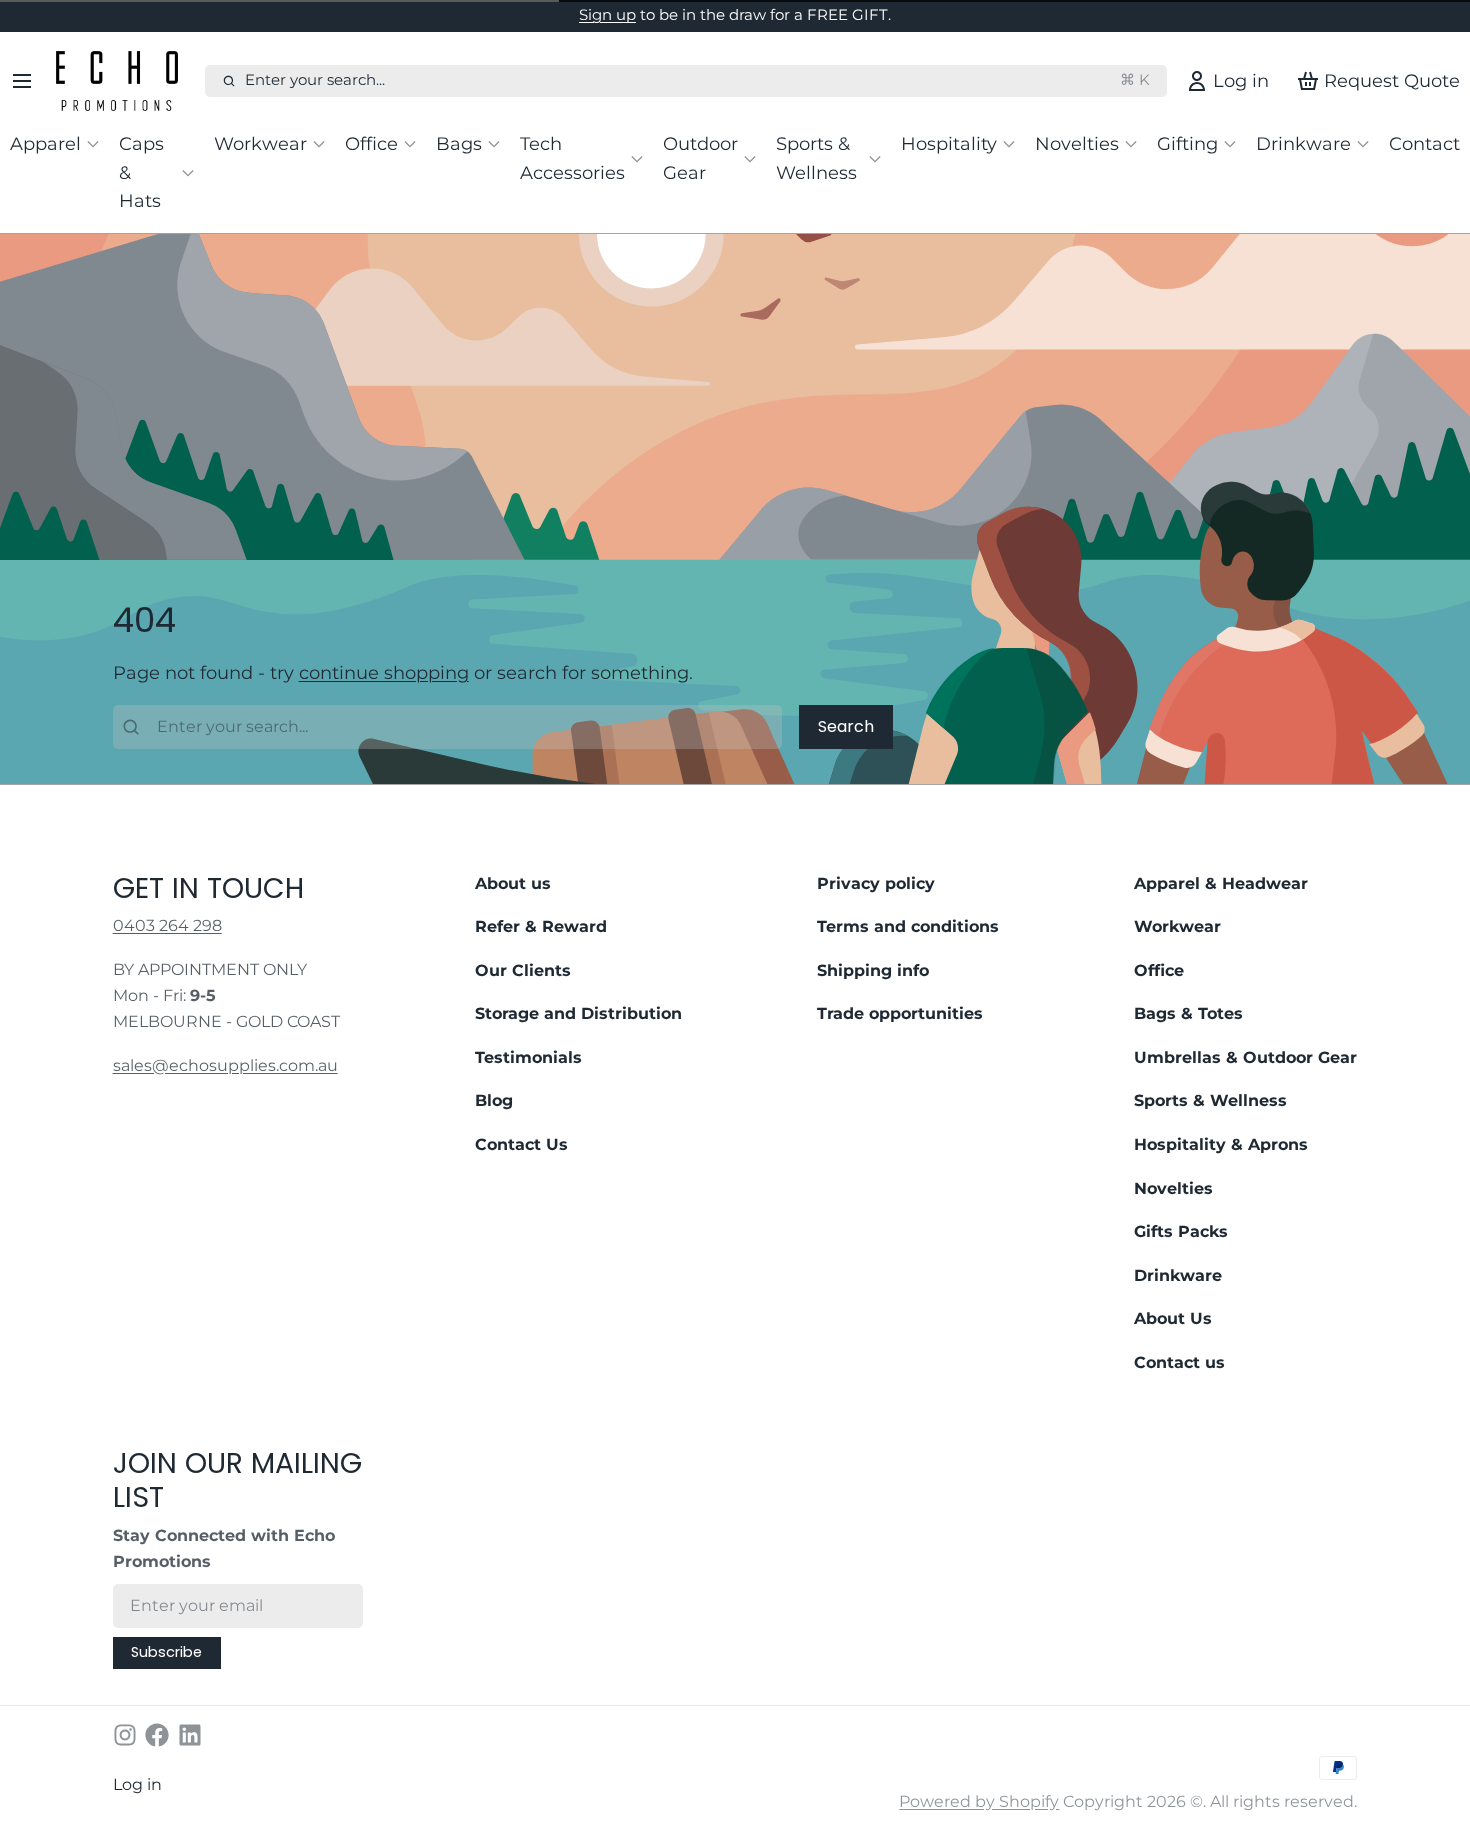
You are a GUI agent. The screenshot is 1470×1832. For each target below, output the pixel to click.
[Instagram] (125, 1735)
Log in (137, 1784)
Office (371, 143)
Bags (459, 143)
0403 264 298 (167, 925)
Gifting (1187, 143)
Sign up (607, 15)
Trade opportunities (900, 1013)
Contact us (1179, 1362)
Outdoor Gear (700, 158)
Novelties (1077, 143)
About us (513, 883)
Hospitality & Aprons (1221, 1144)
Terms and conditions (908, 926)
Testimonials (528, 1057)
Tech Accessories (572, 158)
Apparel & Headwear (1221, 883)
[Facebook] (157, 1735)
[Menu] (29, 81)
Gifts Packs (1181, 1231)
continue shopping (384, 672)
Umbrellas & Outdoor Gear (1245, 1057)
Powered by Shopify (979, 1801)
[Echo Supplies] (126, 81)
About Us (1173, 1318)
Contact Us (521, 1144)
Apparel (45, 143)
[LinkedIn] (190, 1735)
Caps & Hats (141, 172)
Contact (1424, 143)
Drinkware (1303, 143)
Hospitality (949, 143)
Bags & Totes (1188, 1013)
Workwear (260, 143)
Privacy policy (876, 883)
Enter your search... (697, 80)
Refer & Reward (541, 926)
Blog (494, 1100)
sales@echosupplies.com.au (225, 1065)
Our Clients (523, 970)
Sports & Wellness (816, 158)
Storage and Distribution (578, 1013)
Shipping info (873, 970)
